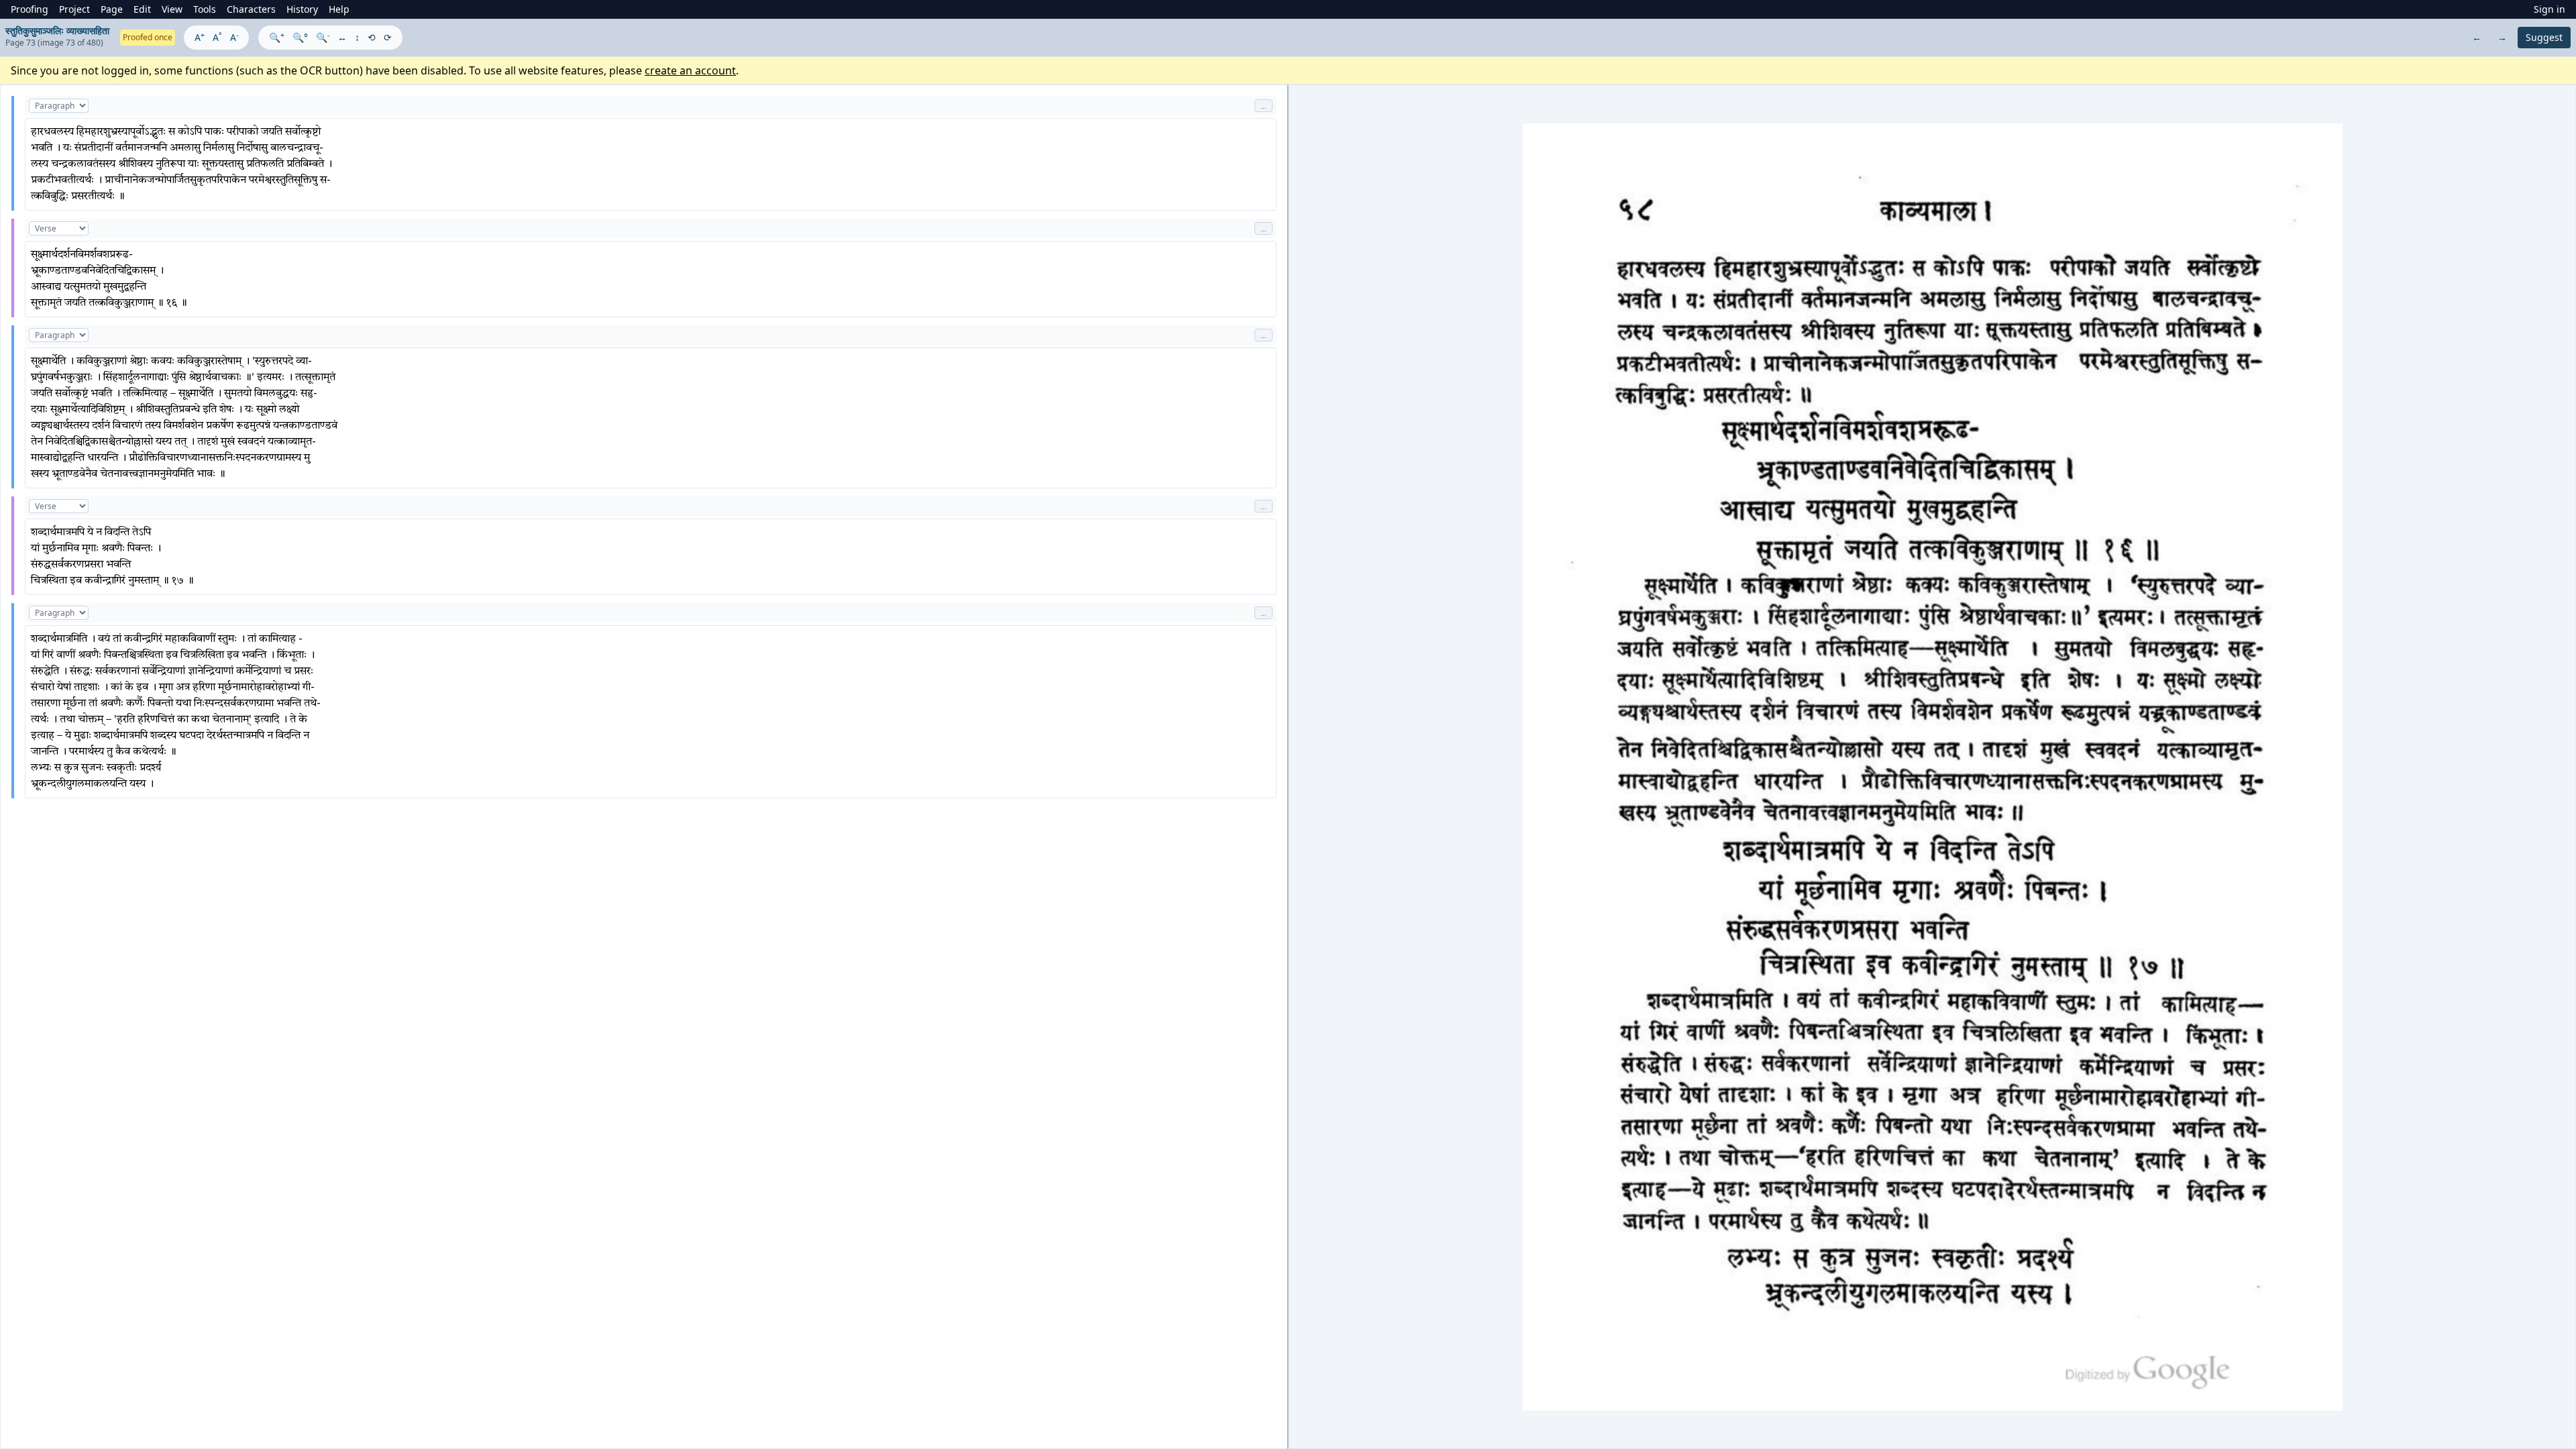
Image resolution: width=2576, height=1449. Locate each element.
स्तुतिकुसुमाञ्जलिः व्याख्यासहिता (57, 31)
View (172, 9)
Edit (142, 9)
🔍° (300, 37)
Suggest (2544, 37)
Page (112, 9)
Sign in (2550, 9)
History (302, 9)
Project (74, 9)
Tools (205, 9)
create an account (690, 70)
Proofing (30, 9)
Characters (251, 9)
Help (339, 9)
